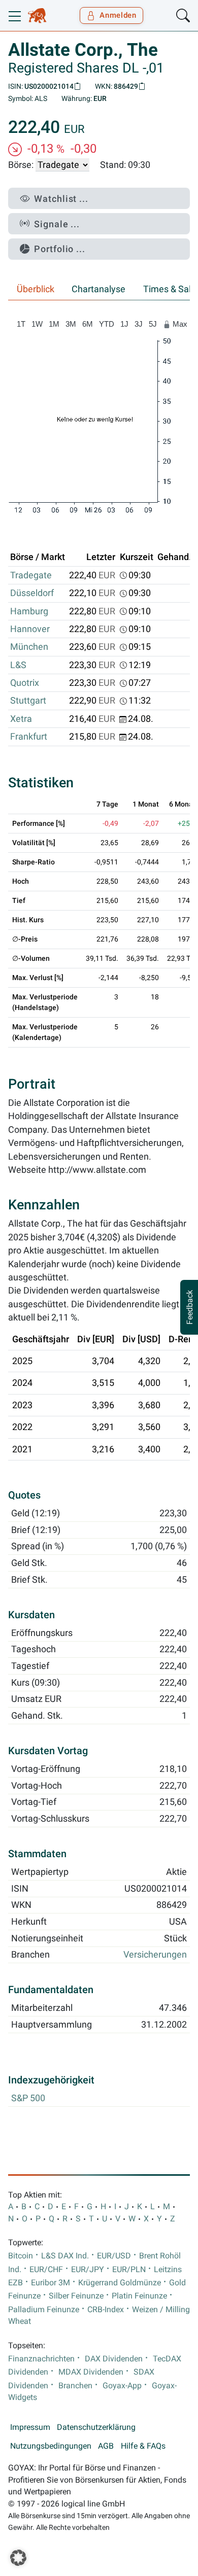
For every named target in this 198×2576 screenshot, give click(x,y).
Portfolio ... (60, 249)
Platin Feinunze (139, 2296)
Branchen (75, 2386)
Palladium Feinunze (44, 2310)
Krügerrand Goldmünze (120, 2283)
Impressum (30, 2427)
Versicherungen (155, 1955)
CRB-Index (106, 2310)
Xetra (21, 719)
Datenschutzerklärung (96, 2427)
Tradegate (31, 575)
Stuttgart (28, 701)
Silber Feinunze (76, 2296)
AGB (106, 2446)
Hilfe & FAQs (143, 2446)
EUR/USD (114, 2256)
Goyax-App (122, 2386)
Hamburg (29, 611)
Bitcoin (21, 2256)
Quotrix (25, 683)
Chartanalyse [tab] (98, 289)
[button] (18, 2558)
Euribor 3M (51, 2283)
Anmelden (118, 15)
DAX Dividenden (114, 2359)
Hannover (30, 629)
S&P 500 (28, 2098)
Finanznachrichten (41, 2359)
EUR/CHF (46, 2270)
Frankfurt (29, 737)
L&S (18, 665)
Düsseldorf (32, 593)
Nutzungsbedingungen (51, 2446)
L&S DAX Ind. (65, 2256)
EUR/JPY (88, 2270)
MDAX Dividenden (91, 2372)
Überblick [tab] (36, 289)
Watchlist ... (61, 199)
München (29, 647)
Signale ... (57, 224)
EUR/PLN (129, 2270)
